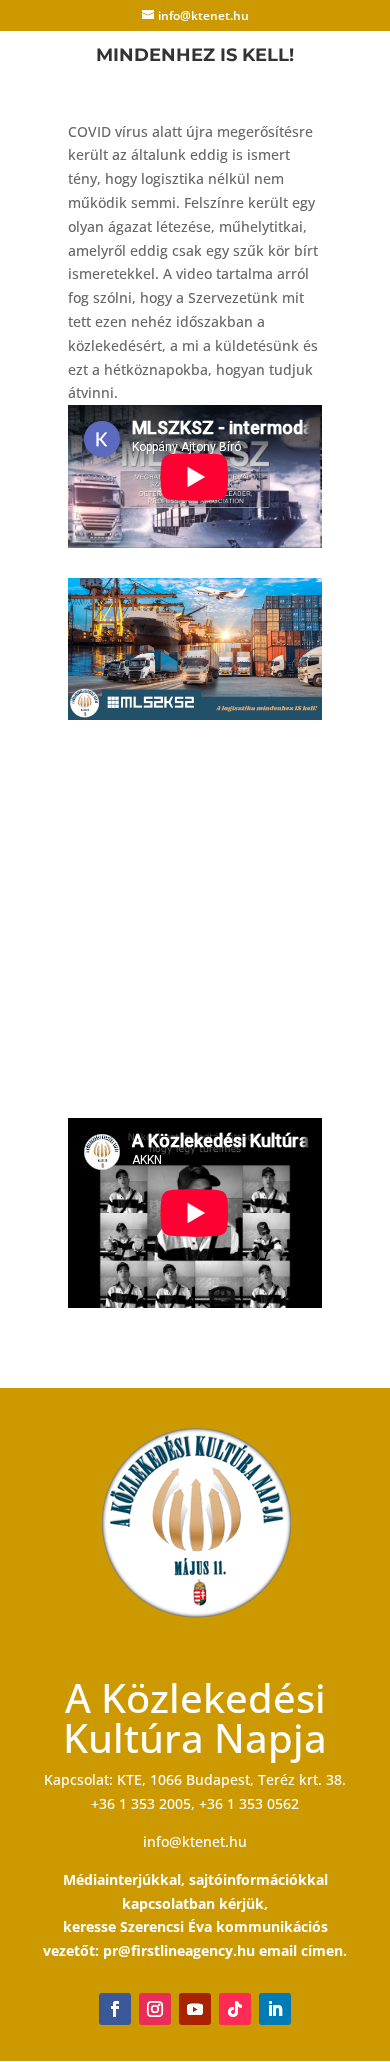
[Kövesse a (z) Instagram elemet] (155, 2009)
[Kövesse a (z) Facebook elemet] (115, 2009)
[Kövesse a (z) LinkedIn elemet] (275, 2009)
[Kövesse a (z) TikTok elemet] (235, 2009)
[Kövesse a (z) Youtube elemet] (195, 2009)
